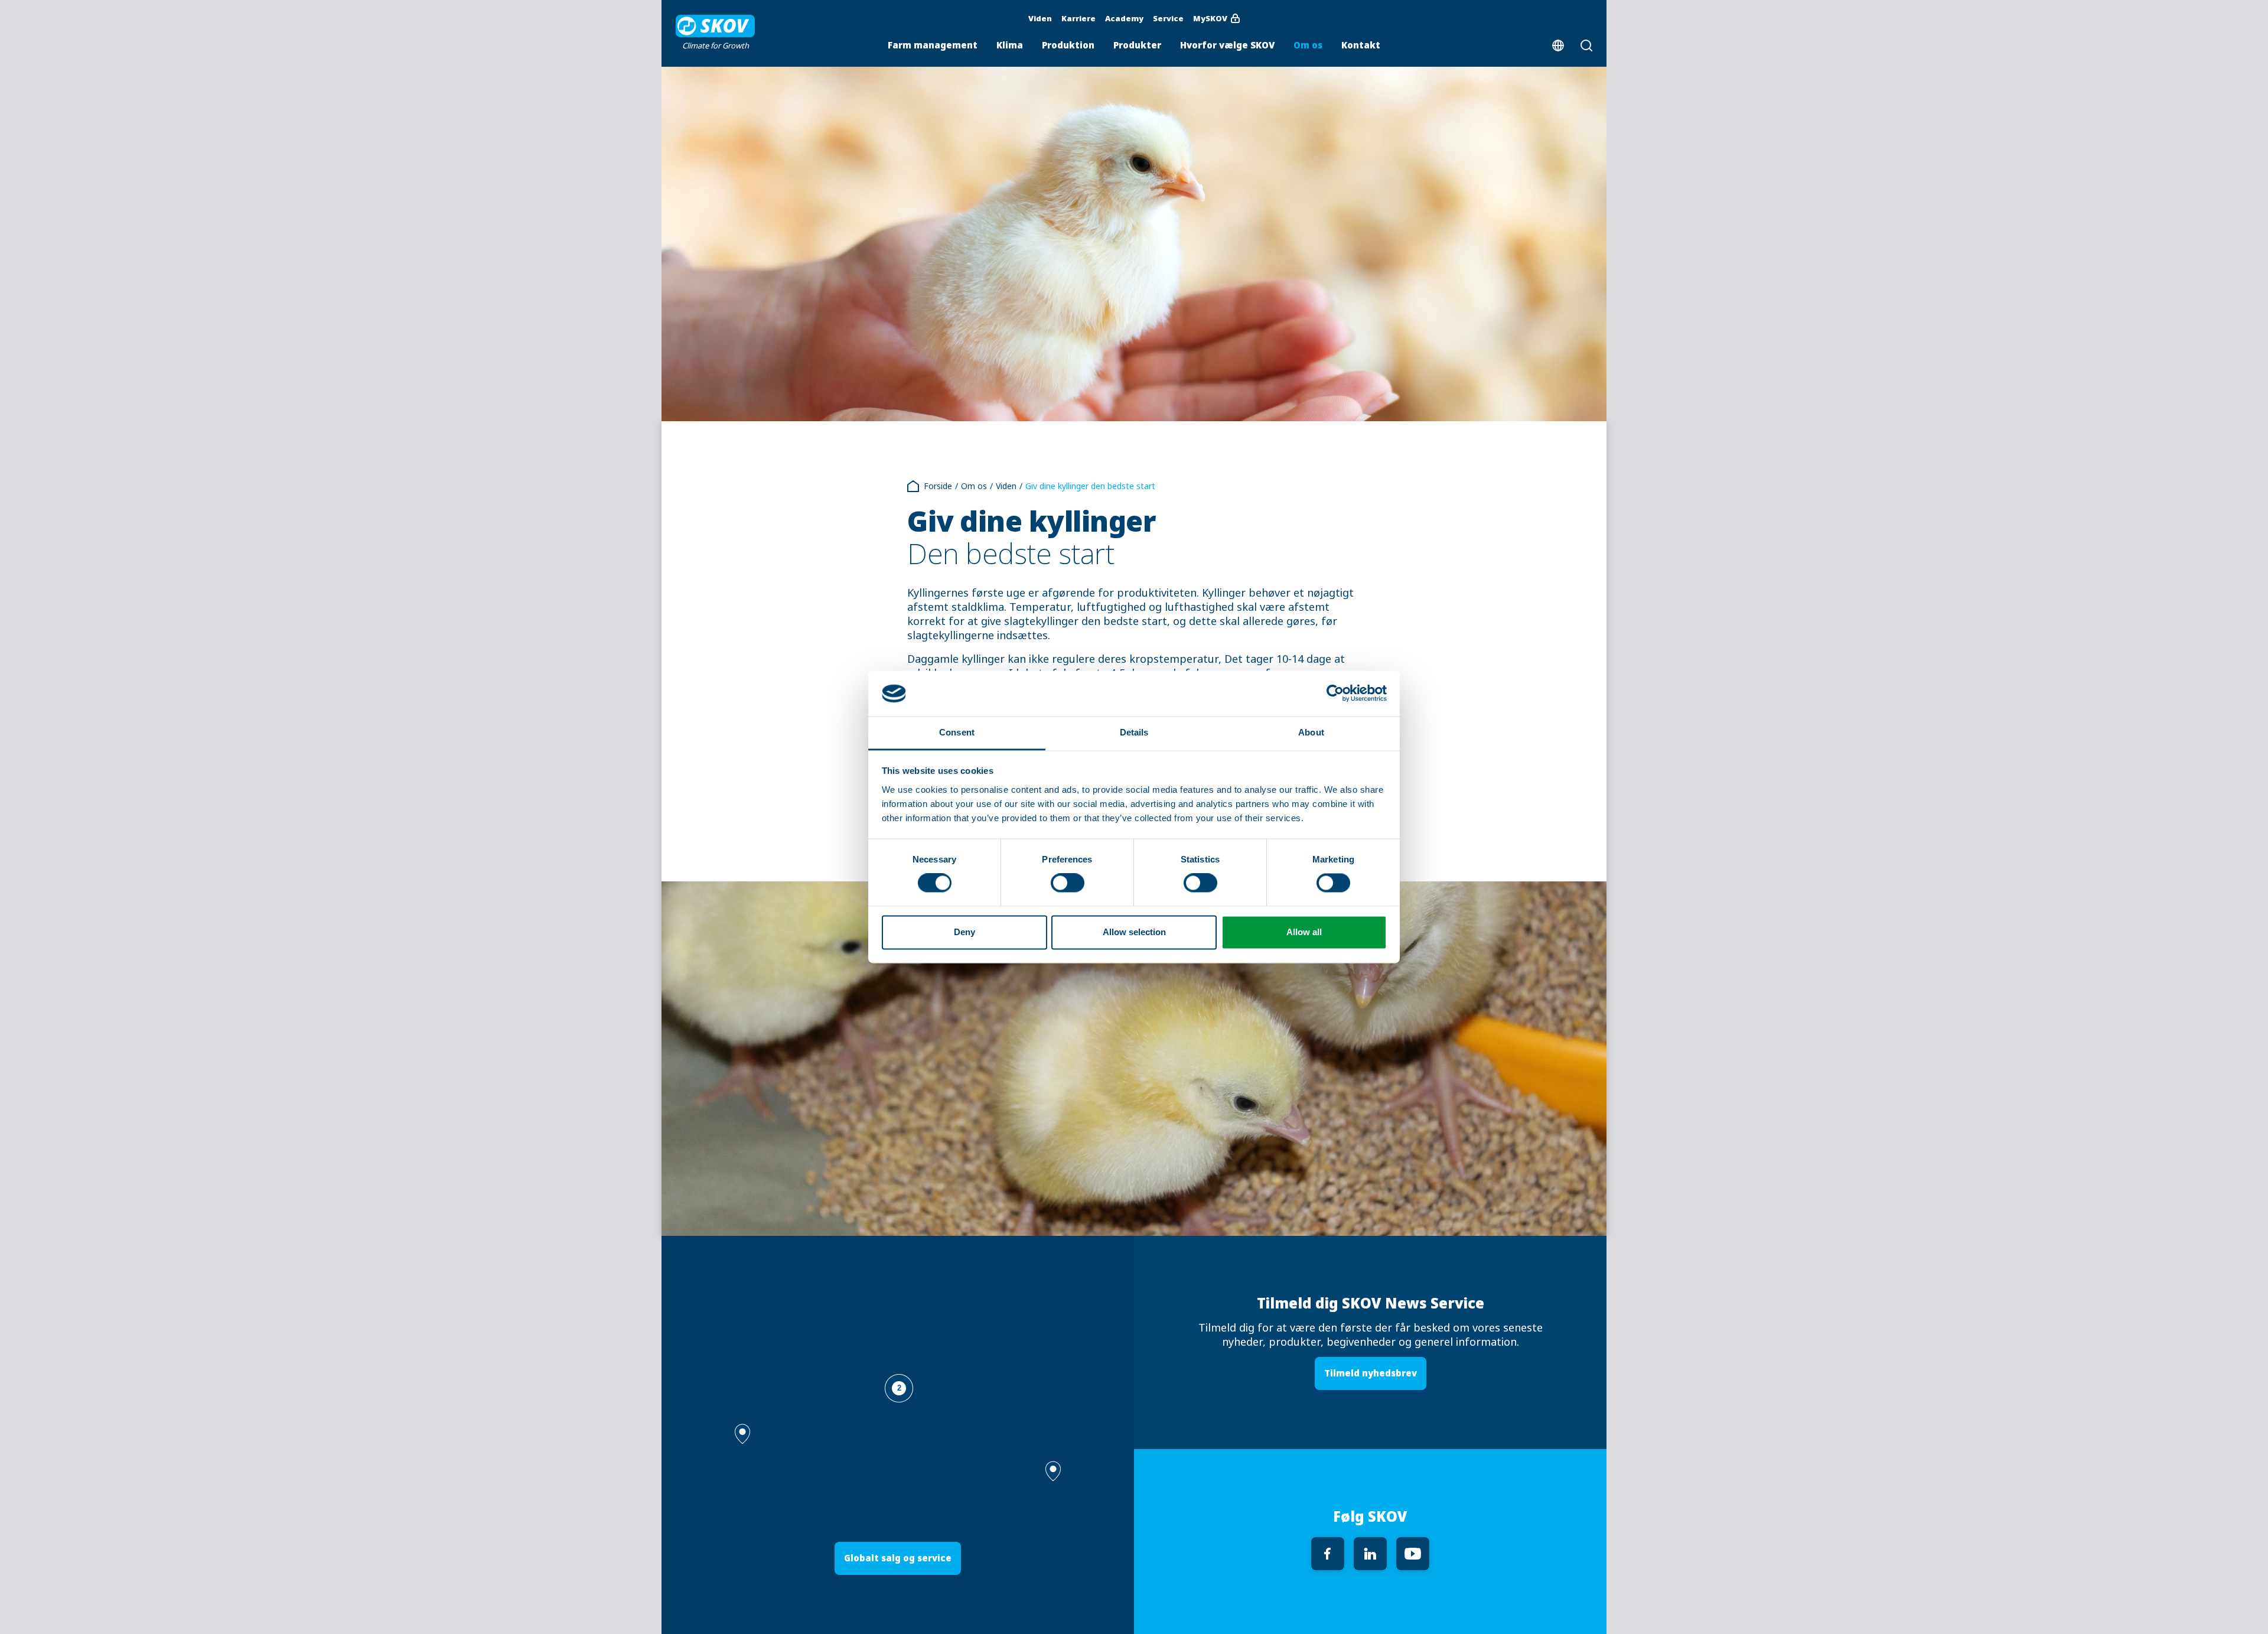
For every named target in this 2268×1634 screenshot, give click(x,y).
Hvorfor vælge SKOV (1227, 45)
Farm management (933, 45)
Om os (1308, 45)
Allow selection (1134, 932)
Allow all (1304, 932)
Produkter (1137, 45)
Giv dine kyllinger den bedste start (1090, 486)
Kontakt (1361, 45)
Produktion (1068, 45)
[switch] (1068, 883)
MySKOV (1210, 18)
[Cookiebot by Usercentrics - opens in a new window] (1335, 694)
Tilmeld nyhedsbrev (1371, 1373)
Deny (964, 932)
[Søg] (1591, 45)
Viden (1040, 18)
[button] (1053, 1471)
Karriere (1078, 18)
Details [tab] (1134, 732)
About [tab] (1311, 732)
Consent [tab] (957, 732)
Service (1168, 18)
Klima (1010, 45)
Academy (1124, 18)
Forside (938, 486)
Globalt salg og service (898, 1558)
